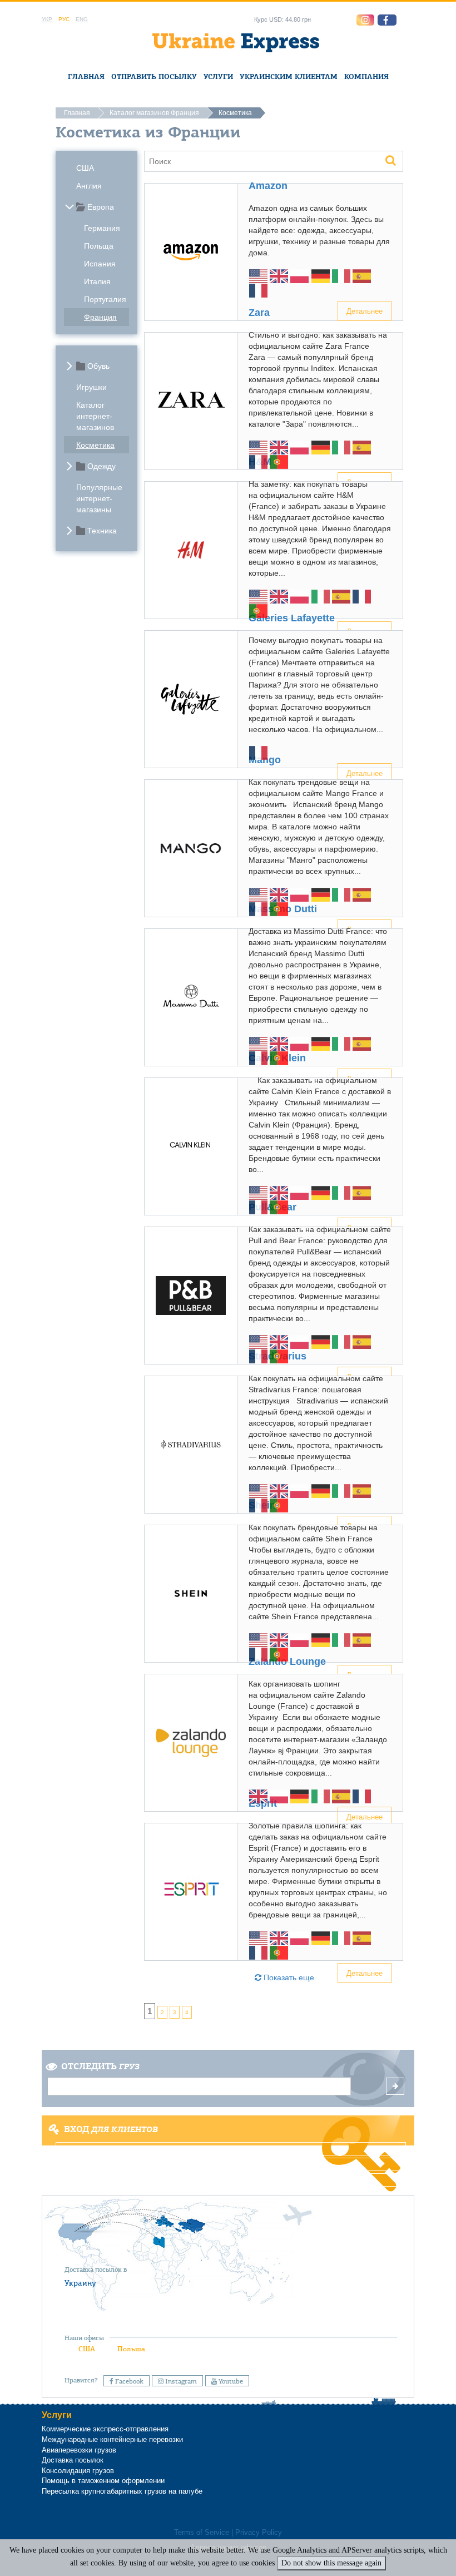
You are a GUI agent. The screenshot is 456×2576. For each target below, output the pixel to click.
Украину (80, 2283)
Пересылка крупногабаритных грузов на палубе (122, 2491)
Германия (102, 228)
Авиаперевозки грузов (79, 2450)
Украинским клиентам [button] (289, 76)
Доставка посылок (73, 2460)
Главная (86, 76)
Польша (131, 2349)
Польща (99, 246)
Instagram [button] (180, 2381)
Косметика (95, 445)
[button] (387, 20)
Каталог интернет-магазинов (95, 416)
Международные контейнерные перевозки (112, 2439)
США (85, 168)
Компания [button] (366, 76)
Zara (259, 313)
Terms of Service (202, 2533)
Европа (101, 207)
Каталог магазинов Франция (154, 113)
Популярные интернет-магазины (99, 498)
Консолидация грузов (78, 2471)
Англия (89, 186)
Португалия (105, 299)
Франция (100, 317)
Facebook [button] (128, 2381)
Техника (102, 531)
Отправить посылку (154, 76)
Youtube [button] (230, 2381)
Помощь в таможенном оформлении (103, 2481)
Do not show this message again (331, 2563)
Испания (100, 264)
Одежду (101, 466)
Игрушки (91, 387)
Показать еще (288, 1977)
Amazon (268, 186)
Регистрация (227, 2164)
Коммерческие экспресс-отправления (105, 2429)
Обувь (98, 366)
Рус (64, 19)
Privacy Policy (259, 2533)
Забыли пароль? (228, 2180)
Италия (97, 281)
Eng (82, 19)
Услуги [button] (218, 76)
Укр (47, 19)
